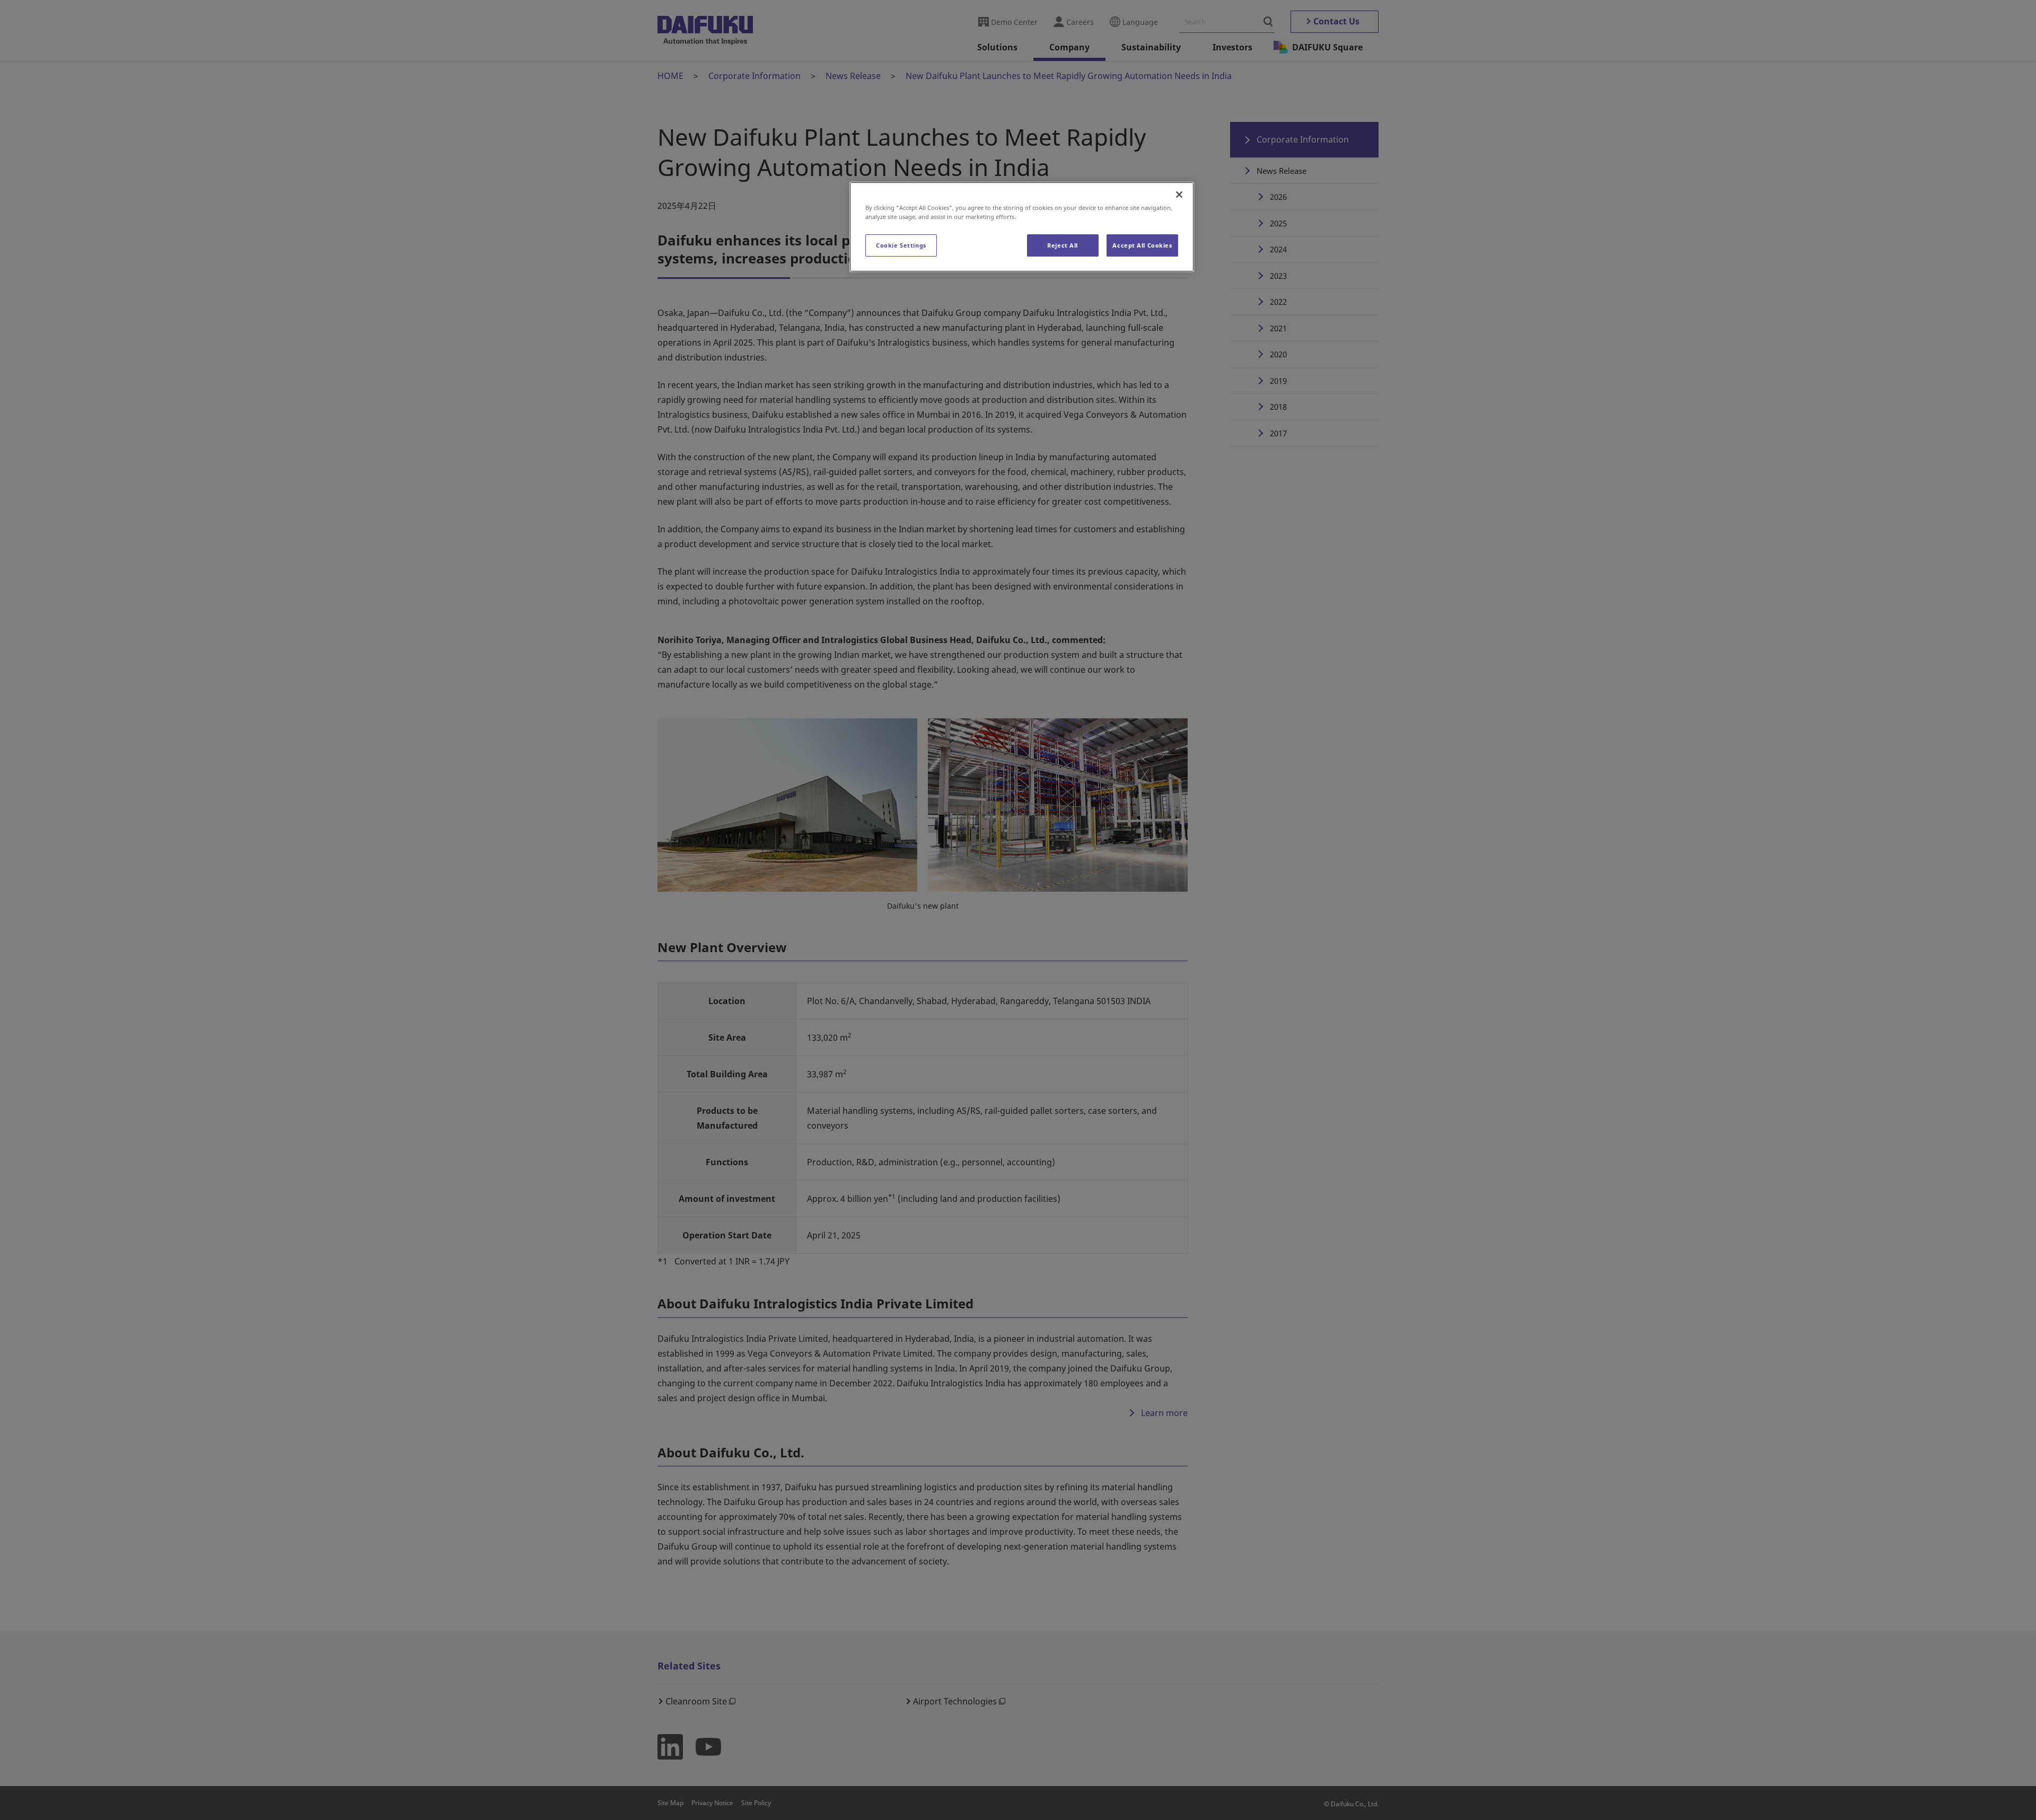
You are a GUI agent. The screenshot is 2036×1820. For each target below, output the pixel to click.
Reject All (1063, 245)
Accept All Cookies (1142, 245)
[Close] (1179, 195)
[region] (1022, 227)
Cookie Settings (901, 245)
